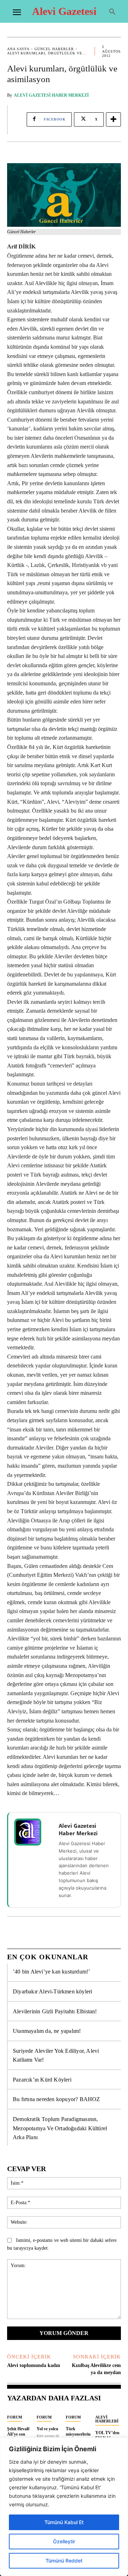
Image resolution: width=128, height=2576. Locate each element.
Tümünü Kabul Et (64, 2522)
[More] (113, 119)
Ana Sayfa (18, 49)
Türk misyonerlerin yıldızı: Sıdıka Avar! (78, 2436)
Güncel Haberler (54, 49)
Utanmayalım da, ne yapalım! (47, 2031)
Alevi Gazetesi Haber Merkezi (51, 95)
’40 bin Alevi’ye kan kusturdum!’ (51, 1972)
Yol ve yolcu (47, 2429)
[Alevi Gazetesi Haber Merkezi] (32, 1832)
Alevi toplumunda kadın (34, 2365)
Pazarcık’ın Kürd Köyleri (42, 2080)
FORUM (15, 2417)
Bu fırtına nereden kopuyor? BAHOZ (57, 2099)
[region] (64, 2507)
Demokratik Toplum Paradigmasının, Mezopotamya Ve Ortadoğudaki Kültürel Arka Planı (60, 2128)
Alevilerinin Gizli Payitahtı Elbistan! (55, 2011)
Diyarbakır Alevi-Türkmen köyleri (52, 1991)
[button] (112, 12)
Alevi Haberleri (107, 2419)
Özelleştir (64, 2541)
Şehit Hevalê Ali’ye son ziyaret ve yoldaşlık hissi (20, 2436)
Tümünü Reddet (64, 2561)
